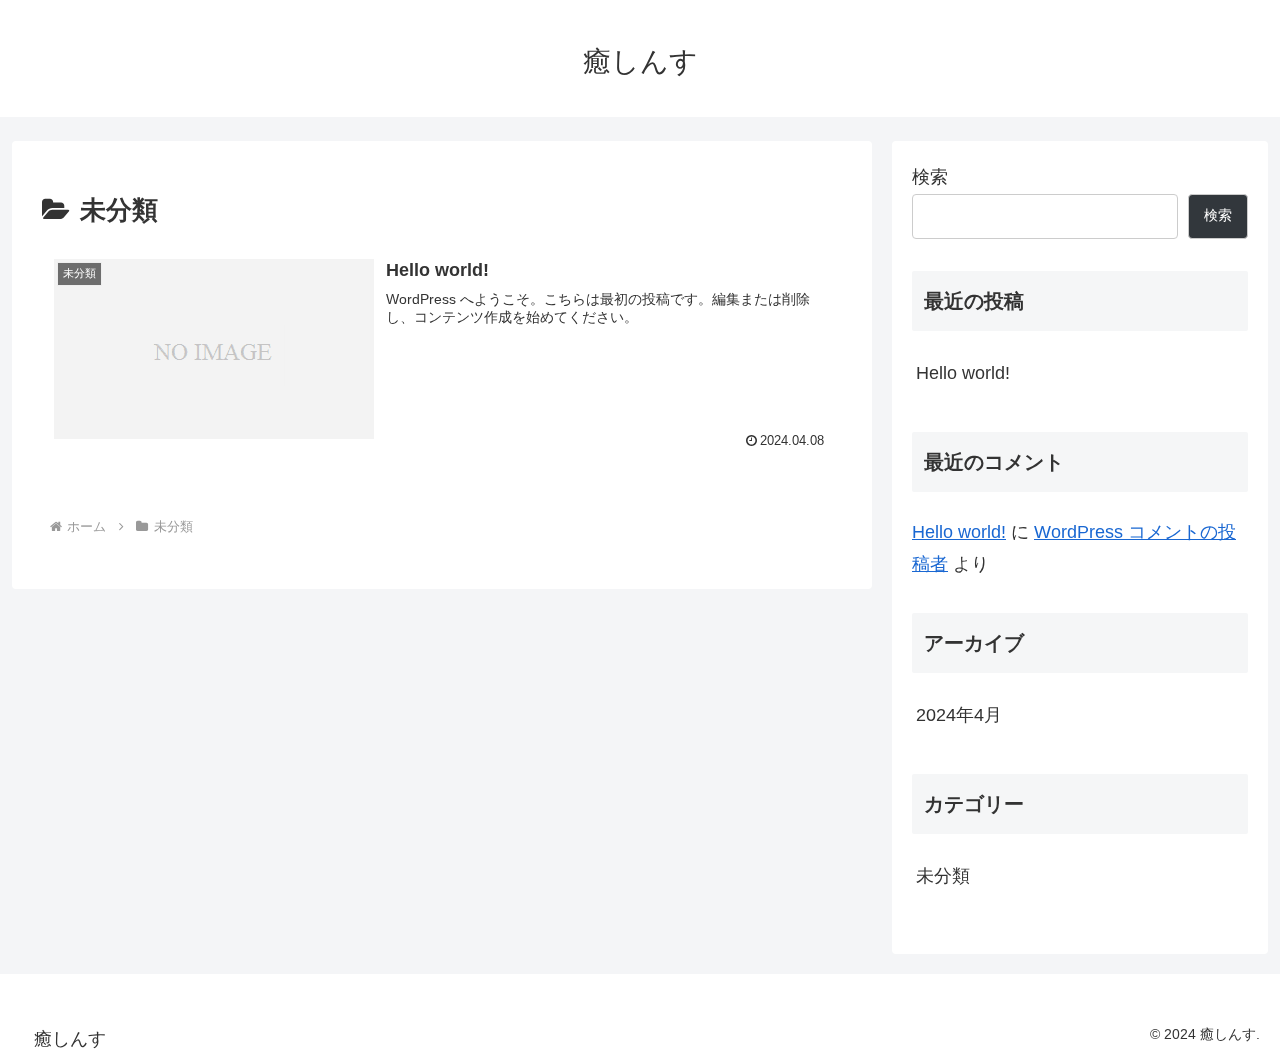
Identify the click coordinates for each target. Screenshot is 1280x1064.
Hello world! (963, 373)
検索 (930, 177)
